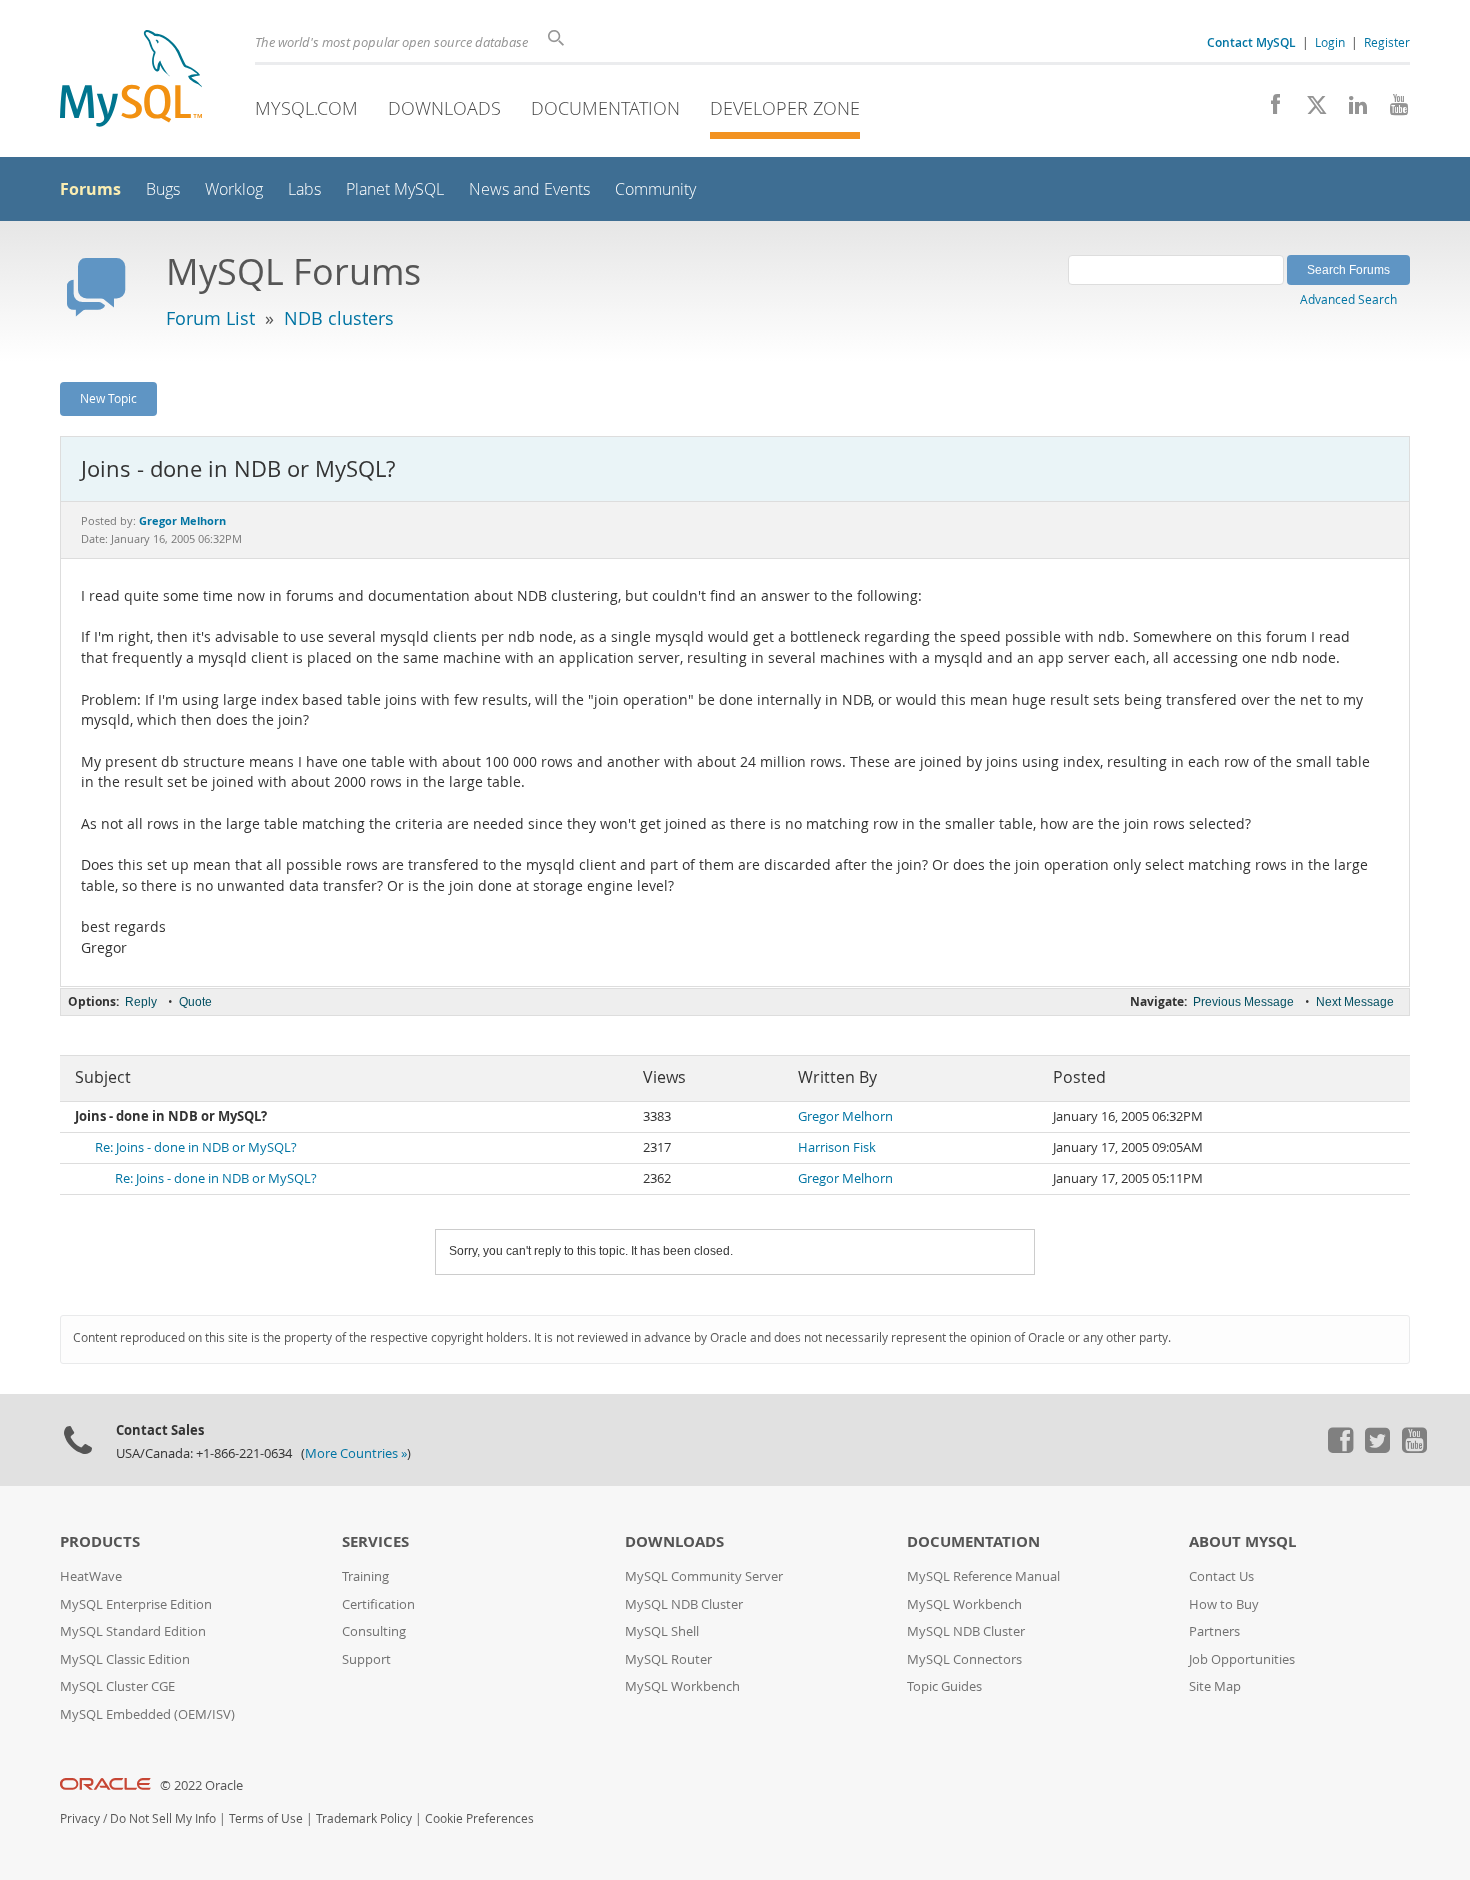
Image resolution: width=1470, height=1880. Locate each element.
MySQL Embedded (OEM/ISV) (147, 1714)
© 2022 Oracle (201, 1785)
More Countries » (356, 1453)
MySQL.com (306, 108)
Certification (378, 1604)
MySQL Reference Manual (983, 1576)
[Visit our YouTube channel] (1391, 110)
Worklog (234, 189)
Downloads (444, 108)
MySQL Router (668, 1659)
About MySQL (1242, 1541)
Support (366, 1659)
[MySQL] (131, 80)
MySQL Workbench (682, 1686)
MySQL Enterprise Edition (136, 1604)
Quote (195, 1002)
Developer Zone (785, 108)
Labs (304, 189)
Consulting (374, 1631)
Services (375, 1541)
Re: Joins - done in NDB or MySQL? (196, 1147)
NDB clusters (339, 318)
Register (1387, 42)
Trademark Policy (364, 1818)
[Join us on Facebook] (1268, 110)
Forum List (210, 318)
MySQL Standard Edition (133, 1631)
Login (1330, 42)
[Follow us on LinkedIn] (1350, 110)
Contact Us (1221, 1576)
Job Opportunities (1242, 1659)
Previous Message (1243, 1002)
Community (655, 189)
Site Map (1215, 1686)
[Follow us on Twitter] (1377, 1448)
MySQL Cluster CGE (117, 1686)
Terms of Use (266, 1818)
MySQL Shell (662, 1631)
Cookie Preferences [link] (479, 1818)
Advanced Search (1348, 299)
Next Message (1355, 1002)
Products (100, 1541)
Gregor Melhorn (845, 1116)
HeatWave (91, 1576)
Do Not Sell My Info (163, 1818)
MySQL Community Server (704, 1576)
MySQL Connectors (964, 1659)
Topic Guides (944, 1686)
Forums (90, 189)
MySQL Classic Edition (125, 1659)
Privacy (80, 1818)
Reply (141, 1002)
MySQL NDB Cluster (684, 1604)
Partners (1214, 1631)
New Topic (108, 398)
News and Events (529, 189)
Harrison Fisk (837, 1147)
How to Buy (1224, 1604)
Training (365, 1576)
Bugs (163, 189)
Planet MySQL (395, 189)
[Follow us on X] (1309, 110)
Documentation (605, 108)
